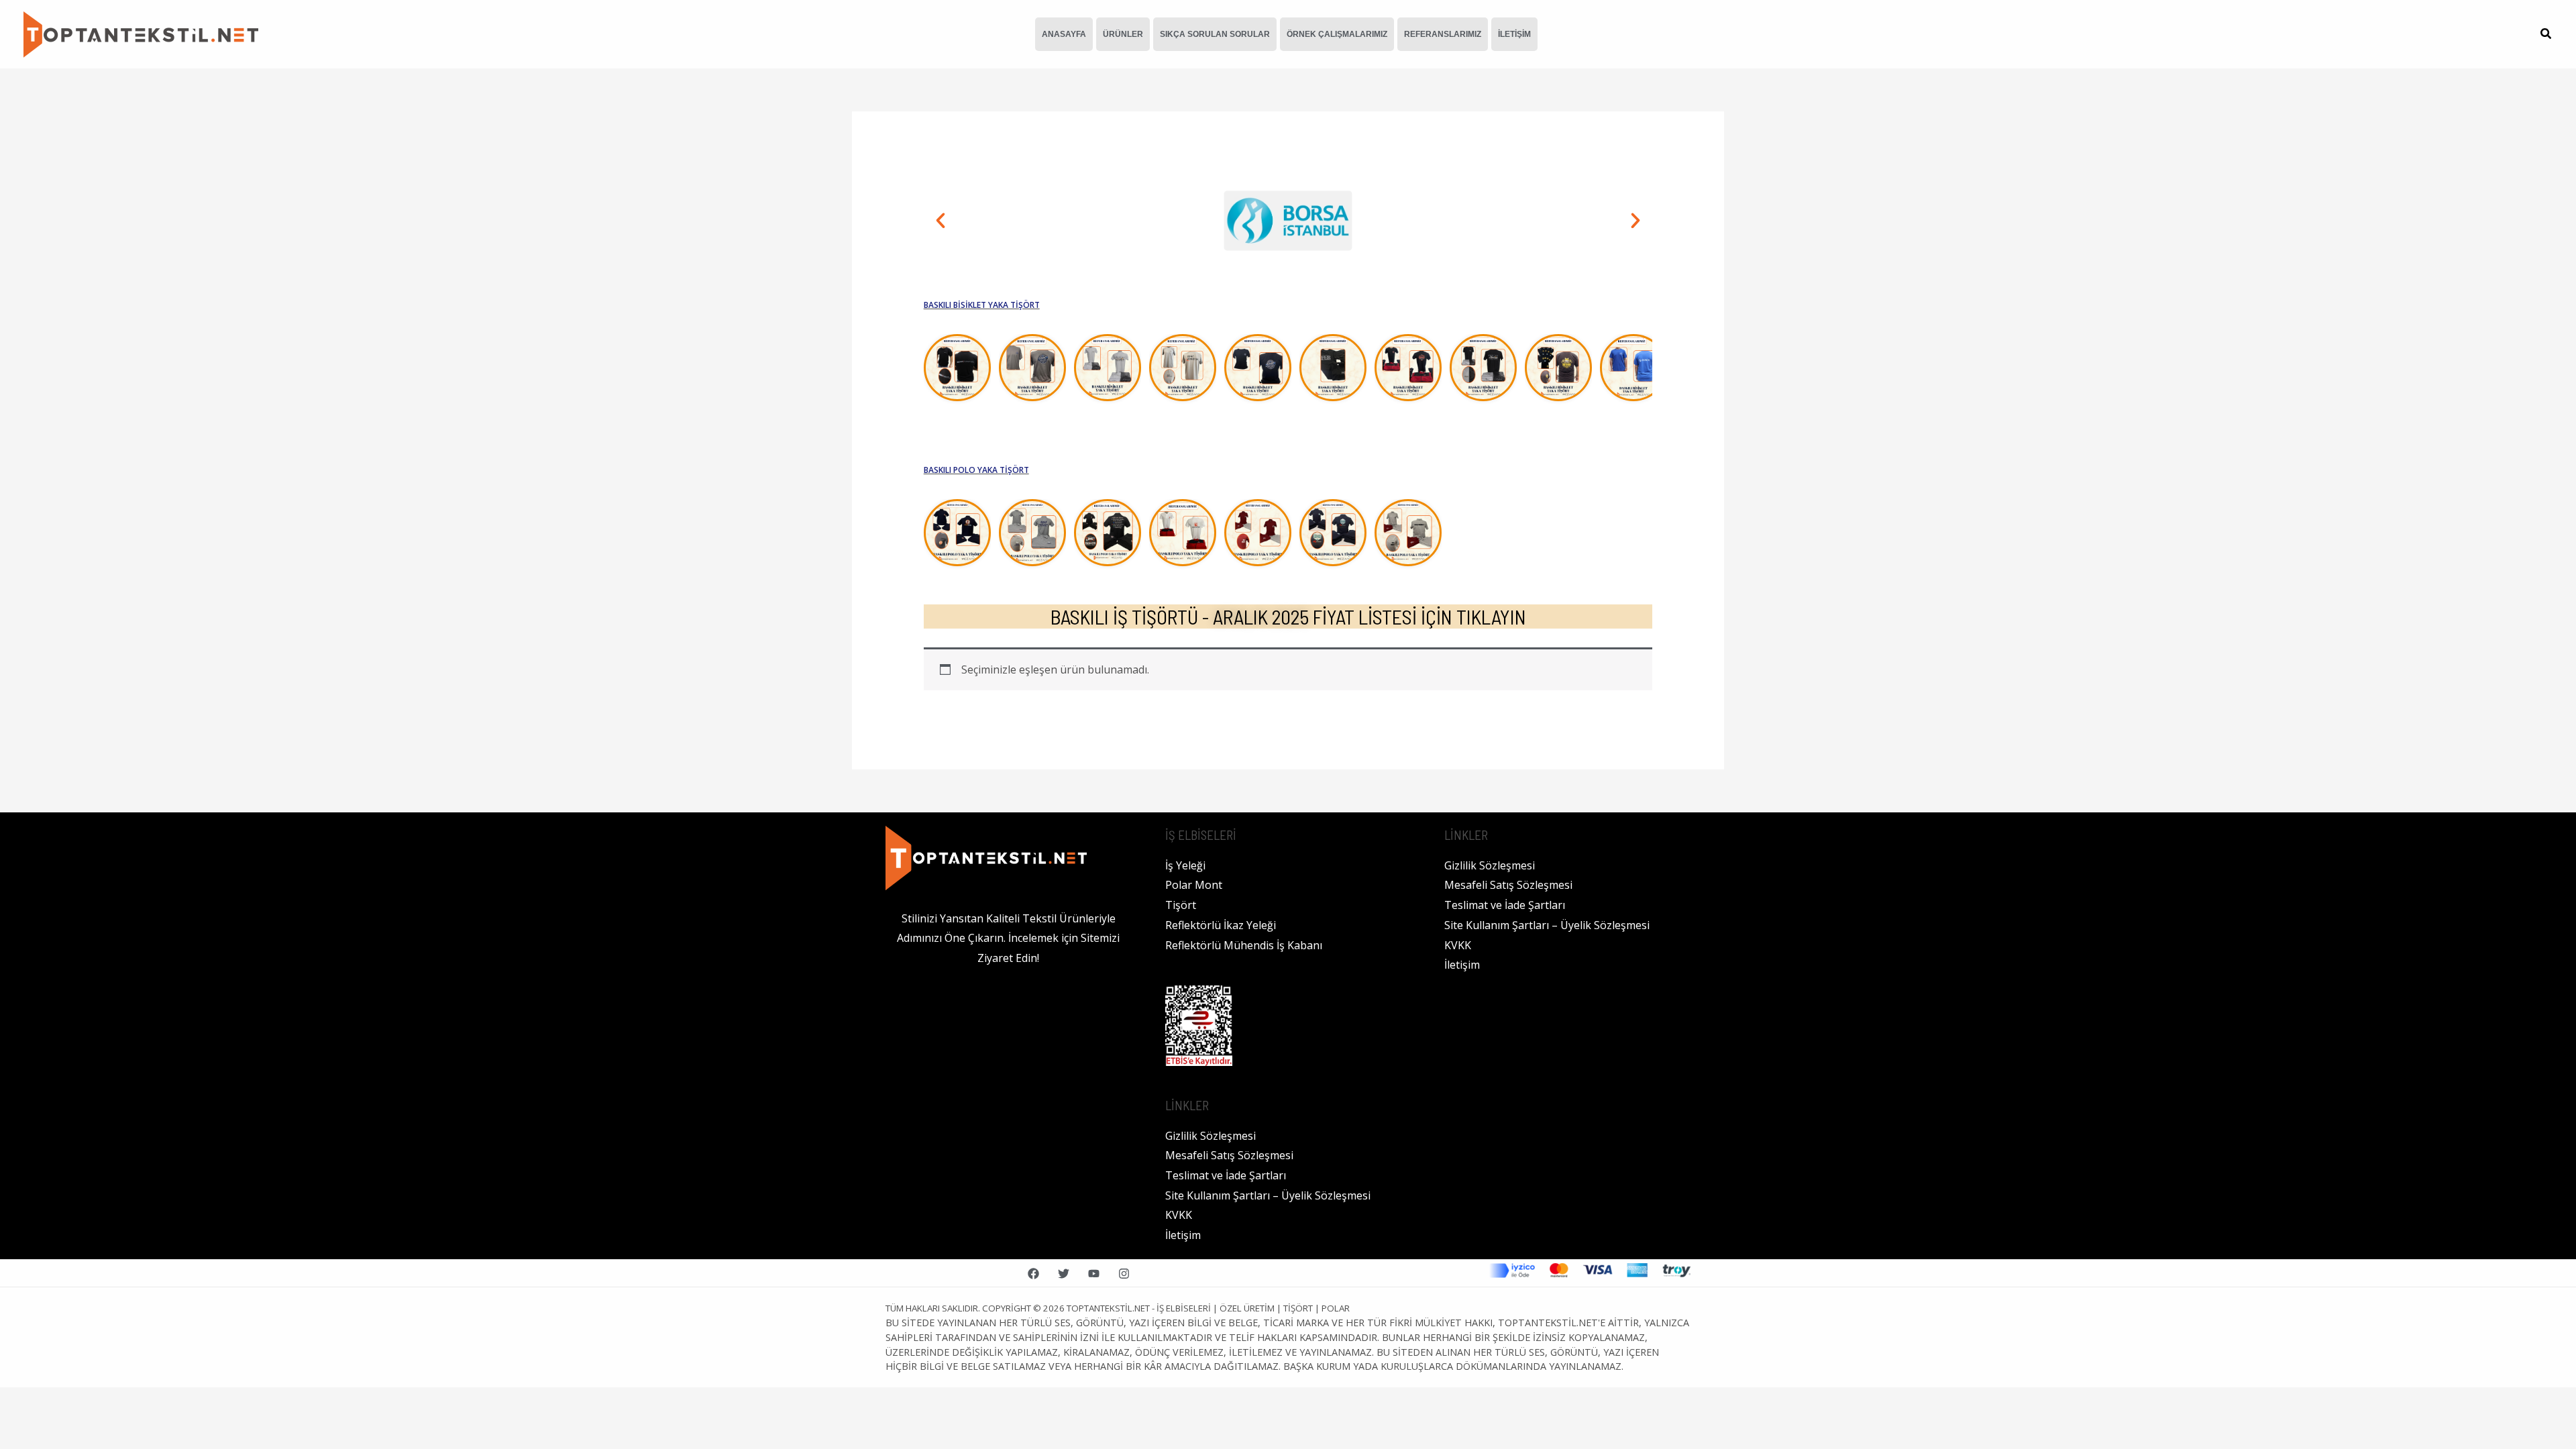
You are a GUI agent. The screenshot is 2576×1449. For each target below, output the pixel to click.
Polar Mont (1194, 885)
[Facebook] (1033, 1274)
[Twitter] (1064, 1274)
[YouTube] (1094, 1274)
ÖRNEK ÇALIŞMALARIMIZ (1337, 34)
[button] (2546, 35)
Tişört (1181, 905)
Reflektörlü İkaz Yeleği (1221, 925)
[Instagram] (1124, 1274)
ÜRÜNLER (1123, 34)
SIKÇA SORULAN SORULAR (1215, 34)
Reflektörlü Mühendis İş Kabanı (1244, 945)
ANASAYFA (1064, 34)
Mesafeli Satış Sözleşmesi (1229, 1155)
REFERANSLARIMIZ (1443, 34)
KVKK (1179, 1215)
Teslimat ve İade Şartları (1226, 1175)
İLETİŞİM (1514, 34)
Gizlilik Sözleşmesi (1211, 1136)
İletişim (1183, 1235)
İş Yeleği (1185, 865)
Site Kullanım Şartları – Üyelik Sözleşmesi (1268, 1195)
